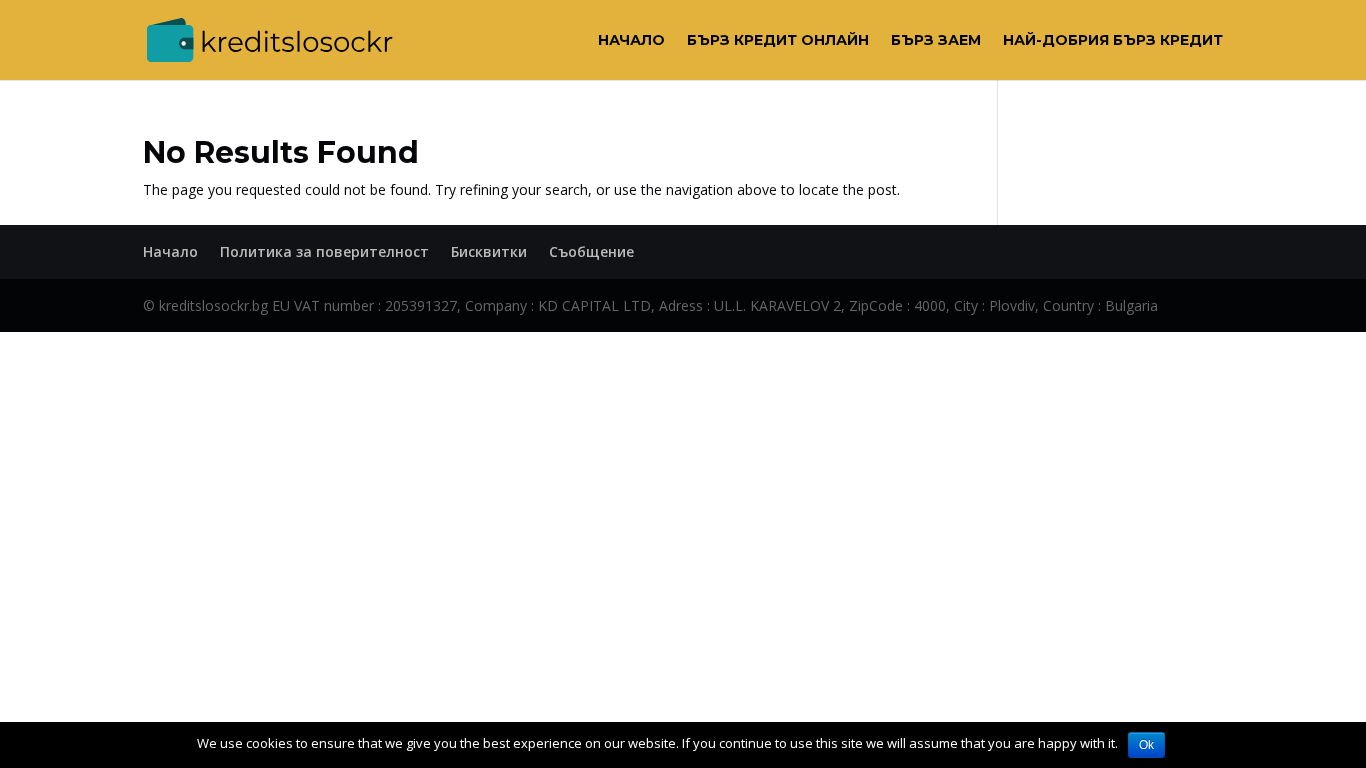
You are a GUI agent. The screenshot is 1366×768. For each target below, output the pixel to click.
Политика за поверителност (324, 251)
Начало (631, 41)
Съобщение (591, 251)
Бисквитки (489, 251)
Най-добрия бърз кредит (1113, 41)
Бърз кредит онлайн (778, 41)
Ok (1146, 745)
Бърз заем (936, 41)
